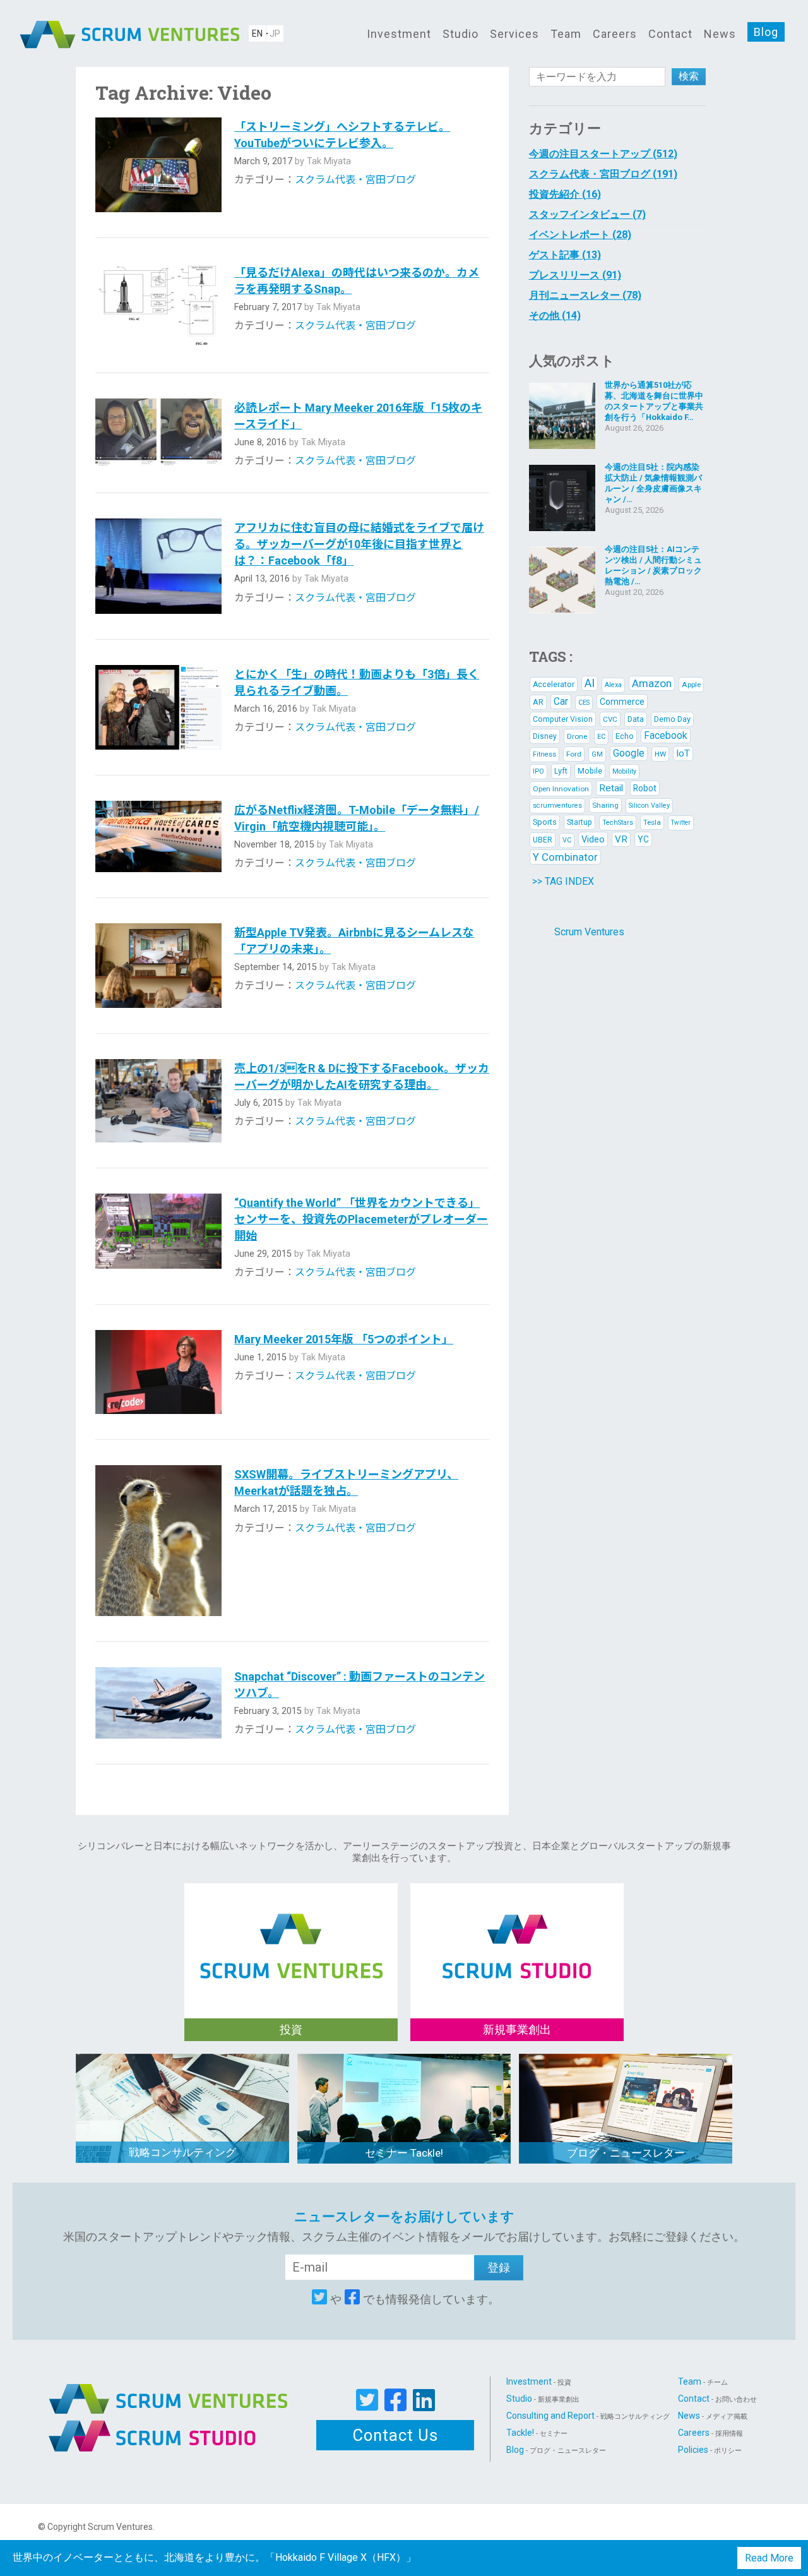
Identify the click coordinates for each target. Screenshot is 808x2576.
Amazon (652, 683)
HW (660, 754)
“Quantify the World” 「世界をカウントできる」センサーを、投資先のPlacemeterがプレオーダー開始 (361, 1219)
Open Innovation (561, 789)
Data (636, 719)
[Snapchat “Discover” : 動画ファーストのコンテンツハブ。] (158, 1703)
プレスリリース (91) (575, 275)
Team (566, 34)
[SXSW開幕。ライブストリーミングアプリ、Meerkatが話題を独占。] (158, 1540)
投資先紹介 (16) (565, 194)
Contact (670, 34)
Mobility (624, 771)
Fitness (544, 754)
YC (643, 839)
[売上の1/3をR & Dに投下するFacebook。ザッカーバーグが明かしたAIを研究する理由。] (158, 1101)
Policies (710, 2450)
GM (597, 754)
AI (590, 683)
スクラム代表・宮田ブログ (355, 180)
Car (561, 701)
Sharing (605, 805)
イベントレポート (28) (580, 235)
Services (514, 34)
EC (601, 737)
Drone (577, 736)
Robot (645, 788)
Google (629, 753)
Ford (574, 754)
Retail (611, 788)
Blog (766, 32)
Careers (615, 34)
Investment (399, 34)
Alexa (613, 685)
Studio (460, 34)
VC (567, 840)
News (720, 34)
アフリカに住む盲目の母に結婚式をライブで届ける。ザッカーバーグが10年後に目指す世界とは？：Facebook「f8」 (359, 544)
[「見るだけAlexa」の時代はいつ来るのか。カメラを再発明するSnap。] (158, 306)
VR (621, 839)
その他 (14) (555, 315)
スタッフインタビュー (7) (587, 214)
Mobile (590, 771)
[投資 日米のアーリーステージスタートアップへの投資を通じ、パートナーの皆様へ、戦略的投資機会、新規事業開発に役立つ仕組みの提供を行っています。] (291, 1933)
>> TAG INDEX (563, 881)
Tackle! (537, 2433)
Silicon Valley (649, 806)
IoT (683, 753)
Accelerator (554, 685)
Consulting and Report (588, 2416)
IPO (538, 771)
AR (538, 702)
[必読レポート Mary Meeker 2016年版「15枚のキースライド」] (158, 433)
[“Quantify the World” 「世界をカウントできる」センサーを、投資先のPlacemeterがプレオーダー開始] (158, 1236)
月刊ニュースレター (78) (585, 295)
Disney (545, 736)
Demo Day (672, 719)
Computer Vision (563, 719)
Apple (691, 685)
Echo (625, 736)
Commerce (622, 702)
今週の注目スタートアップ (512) (603, 154)
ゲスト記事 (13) (565, 255)
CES (584, 703)
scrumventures (557, 806)
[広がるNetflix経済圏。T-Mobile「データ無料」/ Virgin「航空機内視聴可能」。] (158, 836)
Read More (769, 2558)
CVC (610, 719)
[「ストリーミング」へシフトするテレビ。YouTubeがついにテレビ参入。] (158, 165)
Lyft (561, 771)
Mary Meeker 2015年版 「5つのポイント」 (344, 1339)
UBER (543, 840)
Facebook (666, 735)
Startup (579, 822)
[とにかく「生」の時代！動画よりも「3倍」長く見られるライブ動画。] (158, 707)
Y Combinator (565, 857)
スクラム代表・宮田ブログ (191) (603, 174)
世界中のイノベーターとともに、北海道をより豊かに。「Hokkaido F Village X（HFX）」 (214, 2557)
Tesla (652, 822)
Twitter (681, 823)
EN (257, 33)
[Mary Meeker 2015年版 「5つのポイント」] (158, 1372)
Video (593, 839)
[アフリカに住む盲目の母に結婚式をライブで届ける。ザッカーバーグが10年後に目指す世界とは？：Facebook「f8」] (158, 566)
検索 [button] (689, 76)
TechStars (618, 823)
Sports (545, 822)
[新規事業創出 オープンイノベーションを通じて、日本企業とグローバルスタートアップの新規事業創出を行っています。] (517, 1933)
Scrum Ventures (589, 932)
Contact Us (395, 2435)
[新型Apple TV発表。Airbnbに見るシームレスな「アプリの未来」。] (158, 966)
